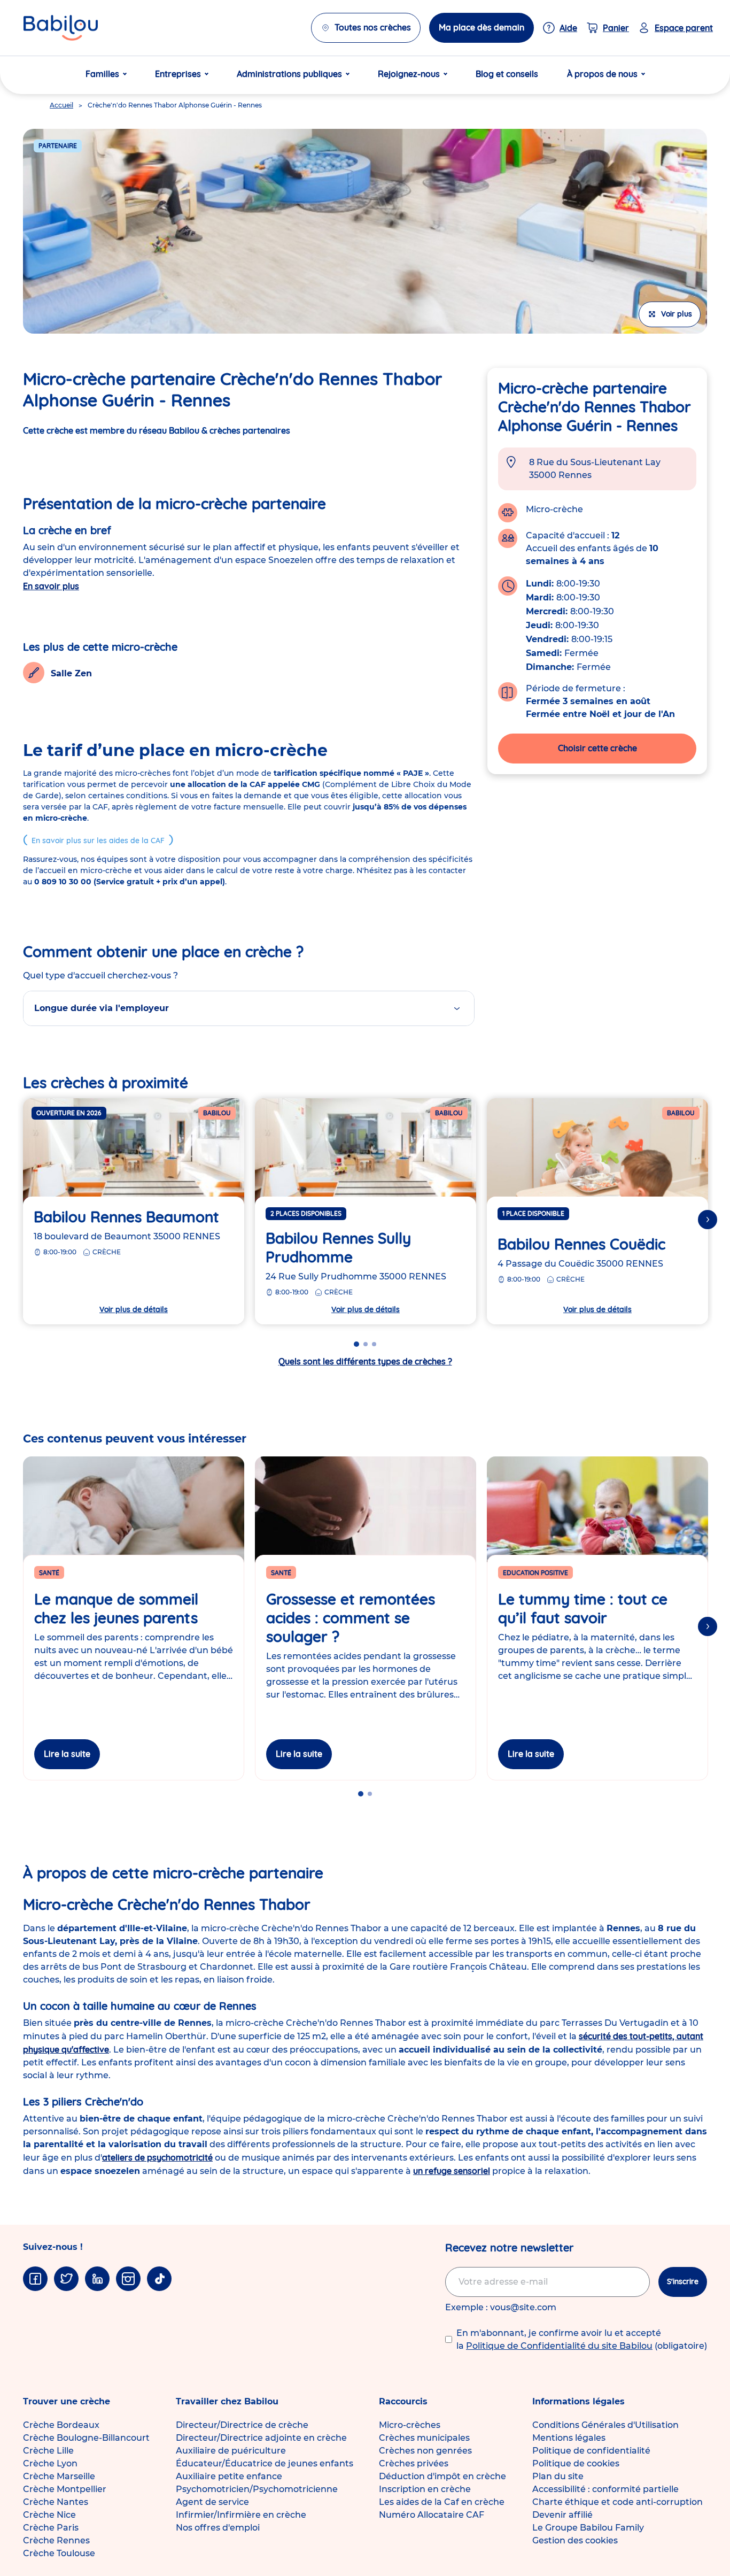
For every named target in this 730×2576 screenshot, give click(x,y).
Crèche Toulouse (59, 2553)
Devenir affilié (562, 2515)
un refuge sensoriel (452, 2171)
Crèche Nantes (56, 2502)
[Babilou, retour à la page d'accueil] (61, 28)
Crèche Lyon (50, 2463)
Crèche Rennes (56, 2540)
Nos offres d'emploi (218, 2528)
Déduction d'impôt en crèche (442, 2476)
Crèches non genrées (425, 2451)
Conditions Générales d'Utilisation (605, 2425)
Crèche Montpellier (65, 2489)
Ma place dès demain (482, 27)
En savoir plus (51, 586)
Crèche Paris (51, 2528)
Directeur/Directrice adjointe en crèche (261, 2438)
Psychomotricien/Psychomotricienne (257, 2489)
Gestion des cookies (575, 2540)
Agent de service (212, 2502)
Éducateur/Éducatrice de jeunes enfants (265, 2463)
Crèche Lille (48, 2451)
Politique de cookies (576, 2463)
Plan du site (558, 2476)
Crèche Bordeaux (61, 2425)
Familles (102, 74)
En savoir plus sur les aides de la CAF (98, 840)
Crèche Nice (49, 2515)
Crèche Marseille (59, 2476)
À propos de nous (602, 74)
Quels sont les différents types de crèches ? (365, 1361)
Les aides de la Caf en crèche (442, 2502)
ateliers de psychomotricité (157, 2157)
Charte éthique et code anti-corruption (618, 2502)
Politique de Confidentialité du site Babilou (559, 2346)
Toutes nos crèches (373, 27)
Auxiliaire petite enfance (229, 2476)
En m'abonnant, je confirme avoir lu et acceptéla (582, 2339)
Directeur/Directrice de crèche (242, 2425)
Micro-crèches (410, 2425)
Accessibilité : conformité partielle (605, 2489)
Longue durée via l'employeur (102, 1008)
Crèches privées (414, 2463)
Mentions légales (569, 2438)
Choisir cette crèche (597, 748)
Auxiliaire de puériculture (231, 2451)
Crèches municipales (424, 2438)
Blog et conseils (507, 74)
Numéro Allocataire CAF (432, 2515)
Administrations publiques (289, 74)
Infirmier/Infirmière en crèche (241, 2515)
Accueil (61, 105)
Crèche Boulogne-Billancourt (86, 2438)
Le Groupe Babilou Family (588, 2528)
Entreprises (178, 74)
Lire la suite (67, 1754)
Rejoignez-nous (409, 74)
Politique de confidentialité (591, 2451)
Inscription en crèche (425, 2489)
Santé (49, 1573)
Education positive (535, 1573)
